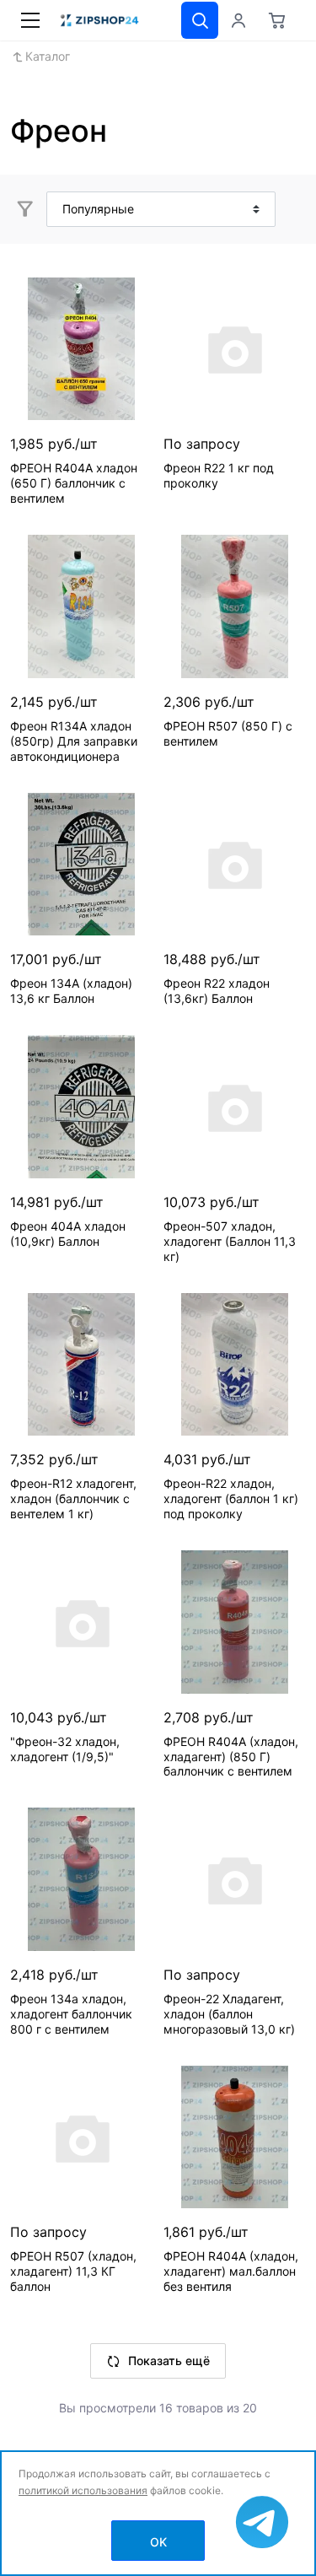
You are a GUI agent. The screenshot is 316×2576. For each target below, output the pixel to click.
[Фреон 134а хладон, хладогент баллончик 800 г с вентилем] (82, 1879)
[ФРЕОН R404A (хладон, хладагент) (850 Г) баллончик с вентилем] (235, 1622)
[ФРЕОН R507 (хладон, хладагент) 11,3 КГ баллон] (82, 2137)
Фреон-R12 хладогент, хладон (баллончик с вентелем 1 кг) (73, 1498)
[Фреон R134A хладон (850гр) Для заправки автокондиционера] (82, 606)
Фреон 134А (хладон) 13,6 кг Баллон (71, 991)
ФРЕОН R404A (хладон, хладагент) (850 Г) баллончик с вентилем (231, 1757)
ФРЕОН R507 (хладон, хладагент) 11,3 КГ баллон (73, 2271)
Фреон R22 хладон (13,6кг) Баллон (217, 991)
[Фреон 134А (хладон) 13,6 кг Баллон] (82, 865)
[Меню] (30, 20)
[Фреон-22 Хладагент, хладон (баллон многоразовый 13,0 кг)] (235, 1879)
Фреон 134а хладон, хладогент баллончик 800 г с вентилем (71, 2014)
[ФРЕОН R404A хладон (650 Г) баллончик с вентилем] (82, 349)
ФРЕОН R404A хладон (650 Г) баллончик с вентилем (74, 483)
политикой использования (83, 2490)
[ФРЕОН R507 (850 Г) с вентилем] (235, 606)
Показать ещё (169, 2360)
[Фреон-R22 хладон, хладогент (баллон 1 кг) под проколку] (235, 1365)
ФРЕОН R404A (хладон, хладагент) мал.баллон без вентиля (231, 2271)
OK (158, 2542)
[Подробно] (291, 209)
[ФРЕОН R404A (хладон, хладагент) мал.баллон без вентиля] (235, 2137)
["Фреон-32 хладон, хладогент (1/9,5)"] (82, 1622)
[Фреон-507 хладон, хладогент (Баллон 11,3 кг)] (235, 1107)
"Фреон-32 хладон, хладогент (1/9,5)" (65, 1749)
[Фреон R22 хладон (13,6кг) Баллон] (235, 865)
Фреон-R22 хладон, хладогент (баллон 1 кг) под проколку (231, 1498)
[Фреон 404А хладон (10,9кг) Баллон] (82, 1107)
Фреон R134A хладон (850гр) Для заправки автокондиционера (74, 741)
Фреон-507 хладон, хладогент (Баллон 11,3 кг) (230, 1241)
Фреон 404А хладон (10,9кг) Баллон (68, 1234)
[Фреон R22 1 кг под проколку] (235, 349)
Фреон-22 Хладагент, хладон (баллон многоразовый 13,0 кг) (229, 2014)
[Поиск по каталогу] (200, 20)
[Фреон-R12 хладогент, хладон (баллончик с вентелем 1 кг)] (82, 1365)
